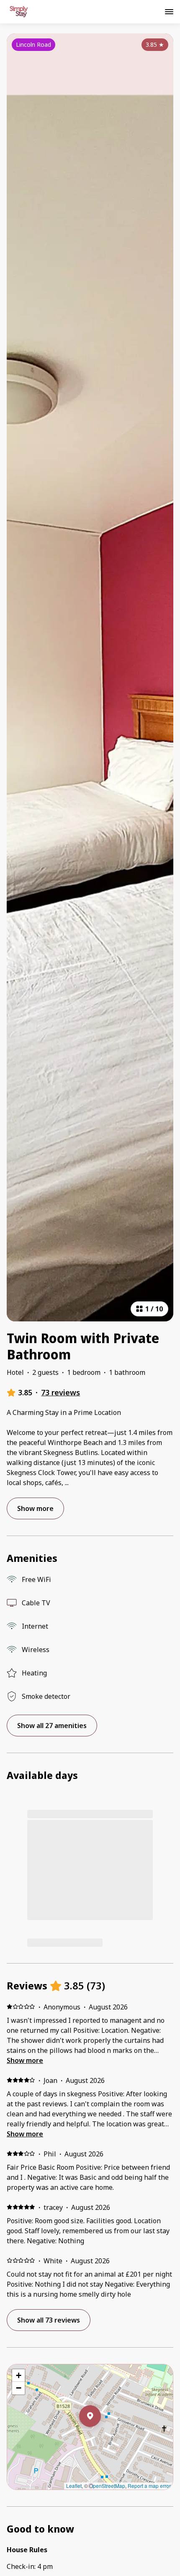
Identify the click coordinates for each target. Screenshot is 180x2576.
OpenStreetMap (107, 2486)
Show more (25, 2060)
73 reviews (60, 1392)
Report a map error (149, 2486)
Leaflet (74, 2486)
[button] (101, 2438)
